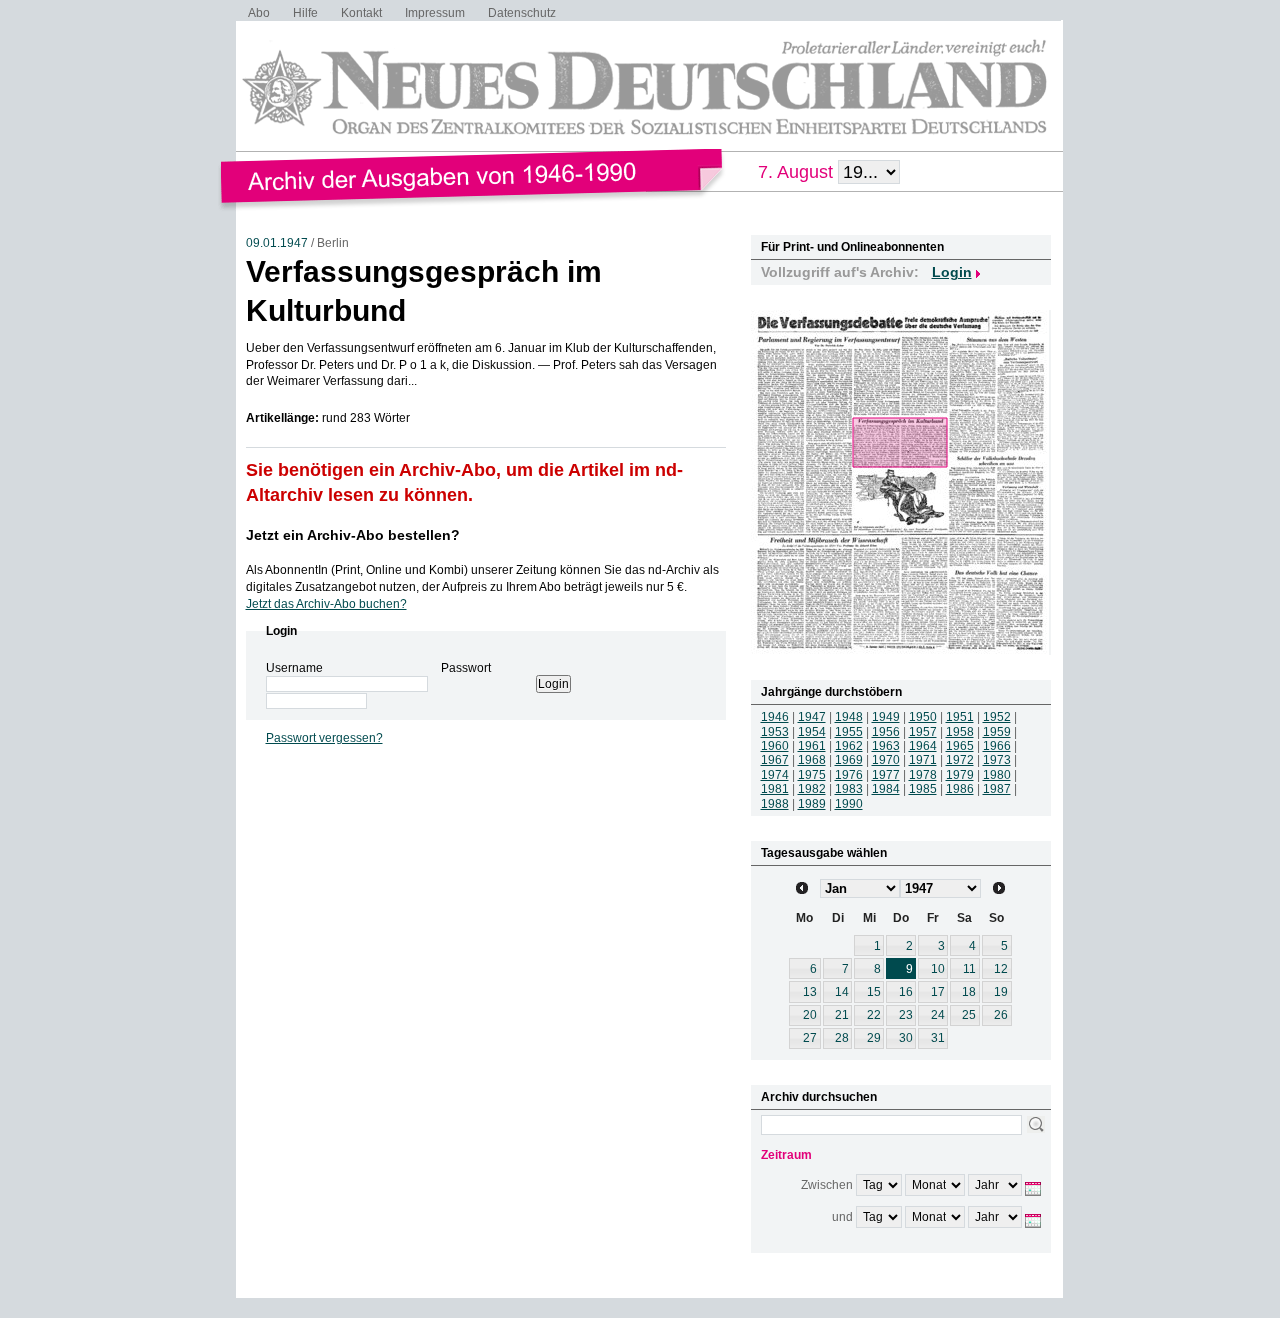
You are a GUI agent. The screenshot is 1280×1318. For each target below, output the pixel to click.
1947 (812, 717)
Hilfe (305, 13)
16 (906, 992)
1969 (849, 760)
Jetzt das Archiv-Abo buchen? (326, 604)
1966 (997, 746)
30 (906, 1038)
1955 (849, 732)
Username (294, 668)
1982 (812, 789)
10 (938, 969)
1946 (775, 717)
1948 (849, 717)
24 (938, 1015)
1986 (960, 789)
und (842, 1217)
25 (969, 1015)
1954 (812, 732)
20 (810, 1015)
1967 (775, 760)
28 (842, 1038)
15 (874, 992)
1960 (775, 746)
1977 (886, 775)
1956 (886, 732)
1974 (775, 775)
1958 (960, 732)
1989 (812, 804)
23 (906, 1015)
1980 (997, 775)
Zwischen (827, 1185)
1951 (960, 717)
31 (938, 1038)
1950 (923, 717)
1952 (997, 717)
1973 (997, 760)
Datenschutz (522, 13)
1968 (812, 760)
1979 (960, 775)
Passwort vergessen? (324, 738)
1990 (849, 804)
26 (1001, 1015)
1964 (923, 746)
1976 (849, 775)
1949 (886, 717)
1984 (886, 789)
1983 (849, 789)
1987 (997, 789)
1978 (923, 775)
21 (842, 1015)
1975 (812, 775)
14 (842, 992)
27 (810, 1038)
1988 (775, 804)
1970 (886, 760)
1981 (775, 789)
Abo (259, 13)
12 (1001, 969)
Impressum (435, 13)
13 (810, 992)
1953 (775, 732)
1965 (960, 746)
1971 (923, 760)
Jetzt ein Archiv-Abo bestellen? (353, 535)
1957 (923, 732)
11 (969, 969)
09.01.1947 (277, 243)
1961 (812, 746)
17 (938, 992)
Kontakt (361, 13)
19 (1001, 992)
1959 (997, 732)
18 (969, 992)
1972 (960, 760)
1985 (923, 789)
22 (874, 1015)
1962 (849, 746)
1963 (886, 746)
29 (874, 1038)
